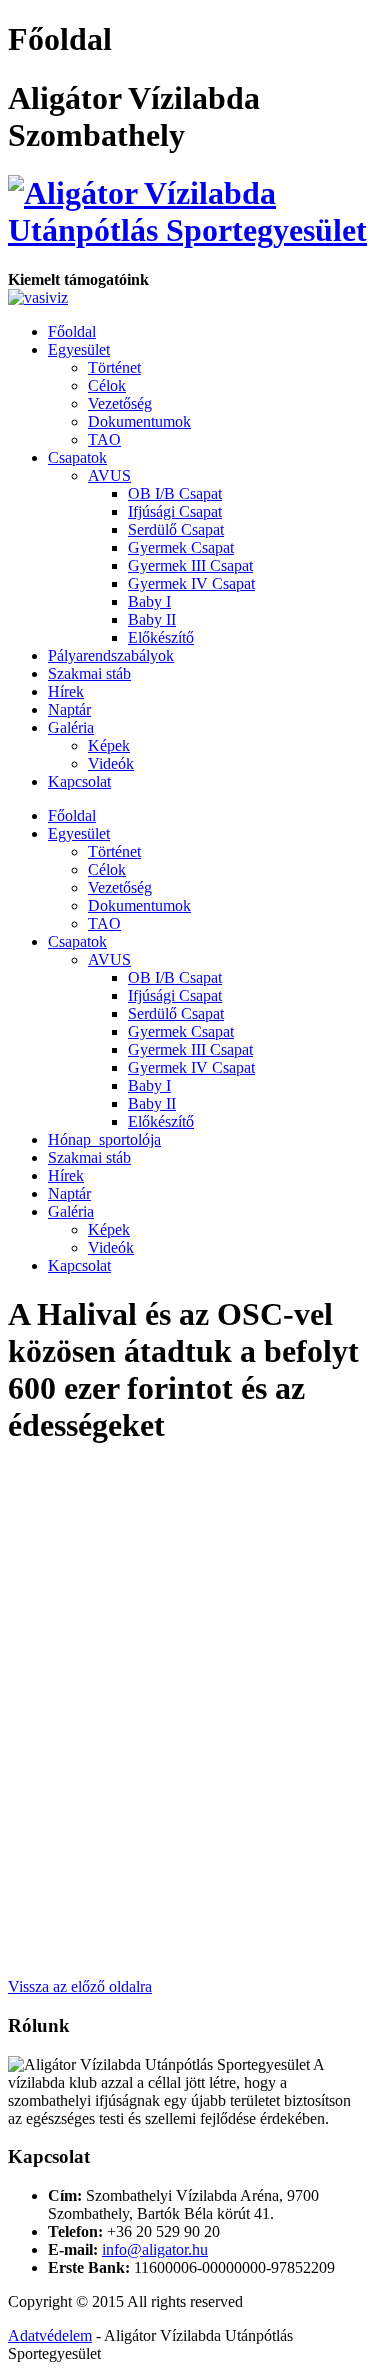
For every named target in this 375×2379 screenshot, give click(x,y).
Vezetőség (120, 403)
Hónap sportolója (104, 1139)
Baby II (152, 619)
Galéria (71, 727)
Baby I (149, 601)
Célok (107, 385)
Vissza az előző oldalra (80, 1986)
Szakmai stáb (89, 673)
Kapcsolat (79, 781)
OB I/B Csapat (175, 493)
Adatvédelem (50, 2335)
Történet (114, 367)
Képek (109, 745)
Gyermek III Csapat (190, 565)
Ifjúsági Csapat (175, 511)
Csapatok (77, 457)
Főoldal (72, 331)
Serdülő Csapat (176, 529)
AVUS (109, 475)
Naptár (69, 709)
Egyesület (79, 349)
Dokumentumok (139, 421)
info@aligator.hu (155, 2249)
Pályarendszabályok (111, 655)
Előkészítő (161, 637)
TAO (104, 439)
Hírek (66, 691)
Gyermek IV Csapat (191, 583)
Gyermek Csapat (181, 547)
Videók (111, 763)
